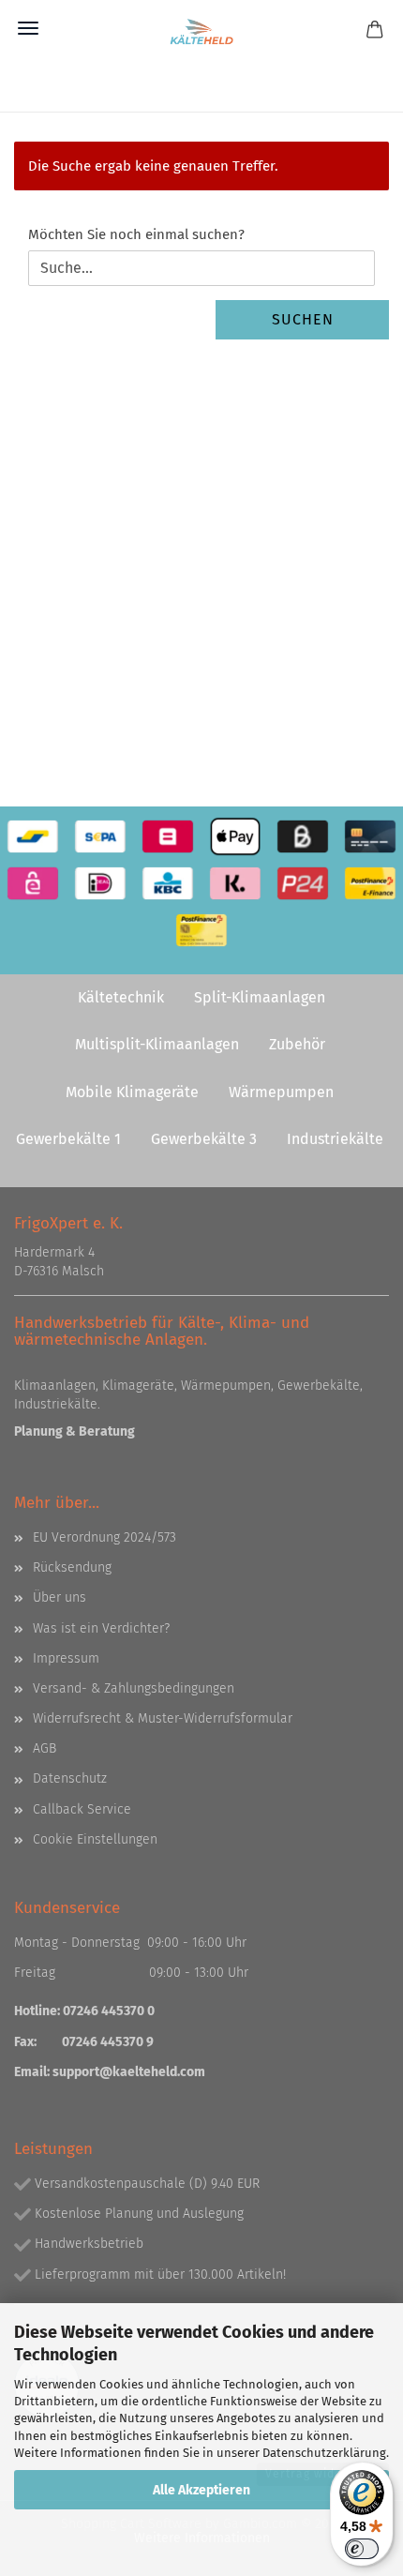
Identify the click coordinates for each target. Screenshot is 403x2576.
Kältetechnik (121, 997)
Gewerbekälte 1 (68, 1139)
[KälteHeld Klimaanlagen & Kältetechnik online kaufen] (201, 33)
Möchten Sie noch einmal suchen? (136, 234)
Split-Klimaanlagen (260, 997)
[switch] (362, 2549)
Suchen (303, 319)
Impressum (66, 1658)
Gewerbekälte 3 (204, 1139)
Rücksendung (72, 1567)
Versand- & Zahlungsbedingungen (134, 1688)
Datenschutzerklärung (324, 2453)
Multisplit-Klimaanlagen (157, 1044)
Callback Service (82, 1809)
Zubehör (297, 1044)
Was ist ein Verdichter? (101, 1628)
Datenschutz (70, 1778)
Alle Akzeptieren (201, 2490)
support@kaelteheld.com (129, 2072)
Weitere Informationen (202, 2538)
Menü (28, 28)
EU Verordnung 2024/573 (104, 1537)
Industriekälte (335, 1139)
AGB (45, 1748)
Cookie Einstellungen (95, 1839)
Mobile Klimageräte (132, 1092)
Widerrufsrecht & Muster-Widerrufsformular (163, 1718)
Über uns (60, 1597)
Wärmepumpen (281, 1092)
